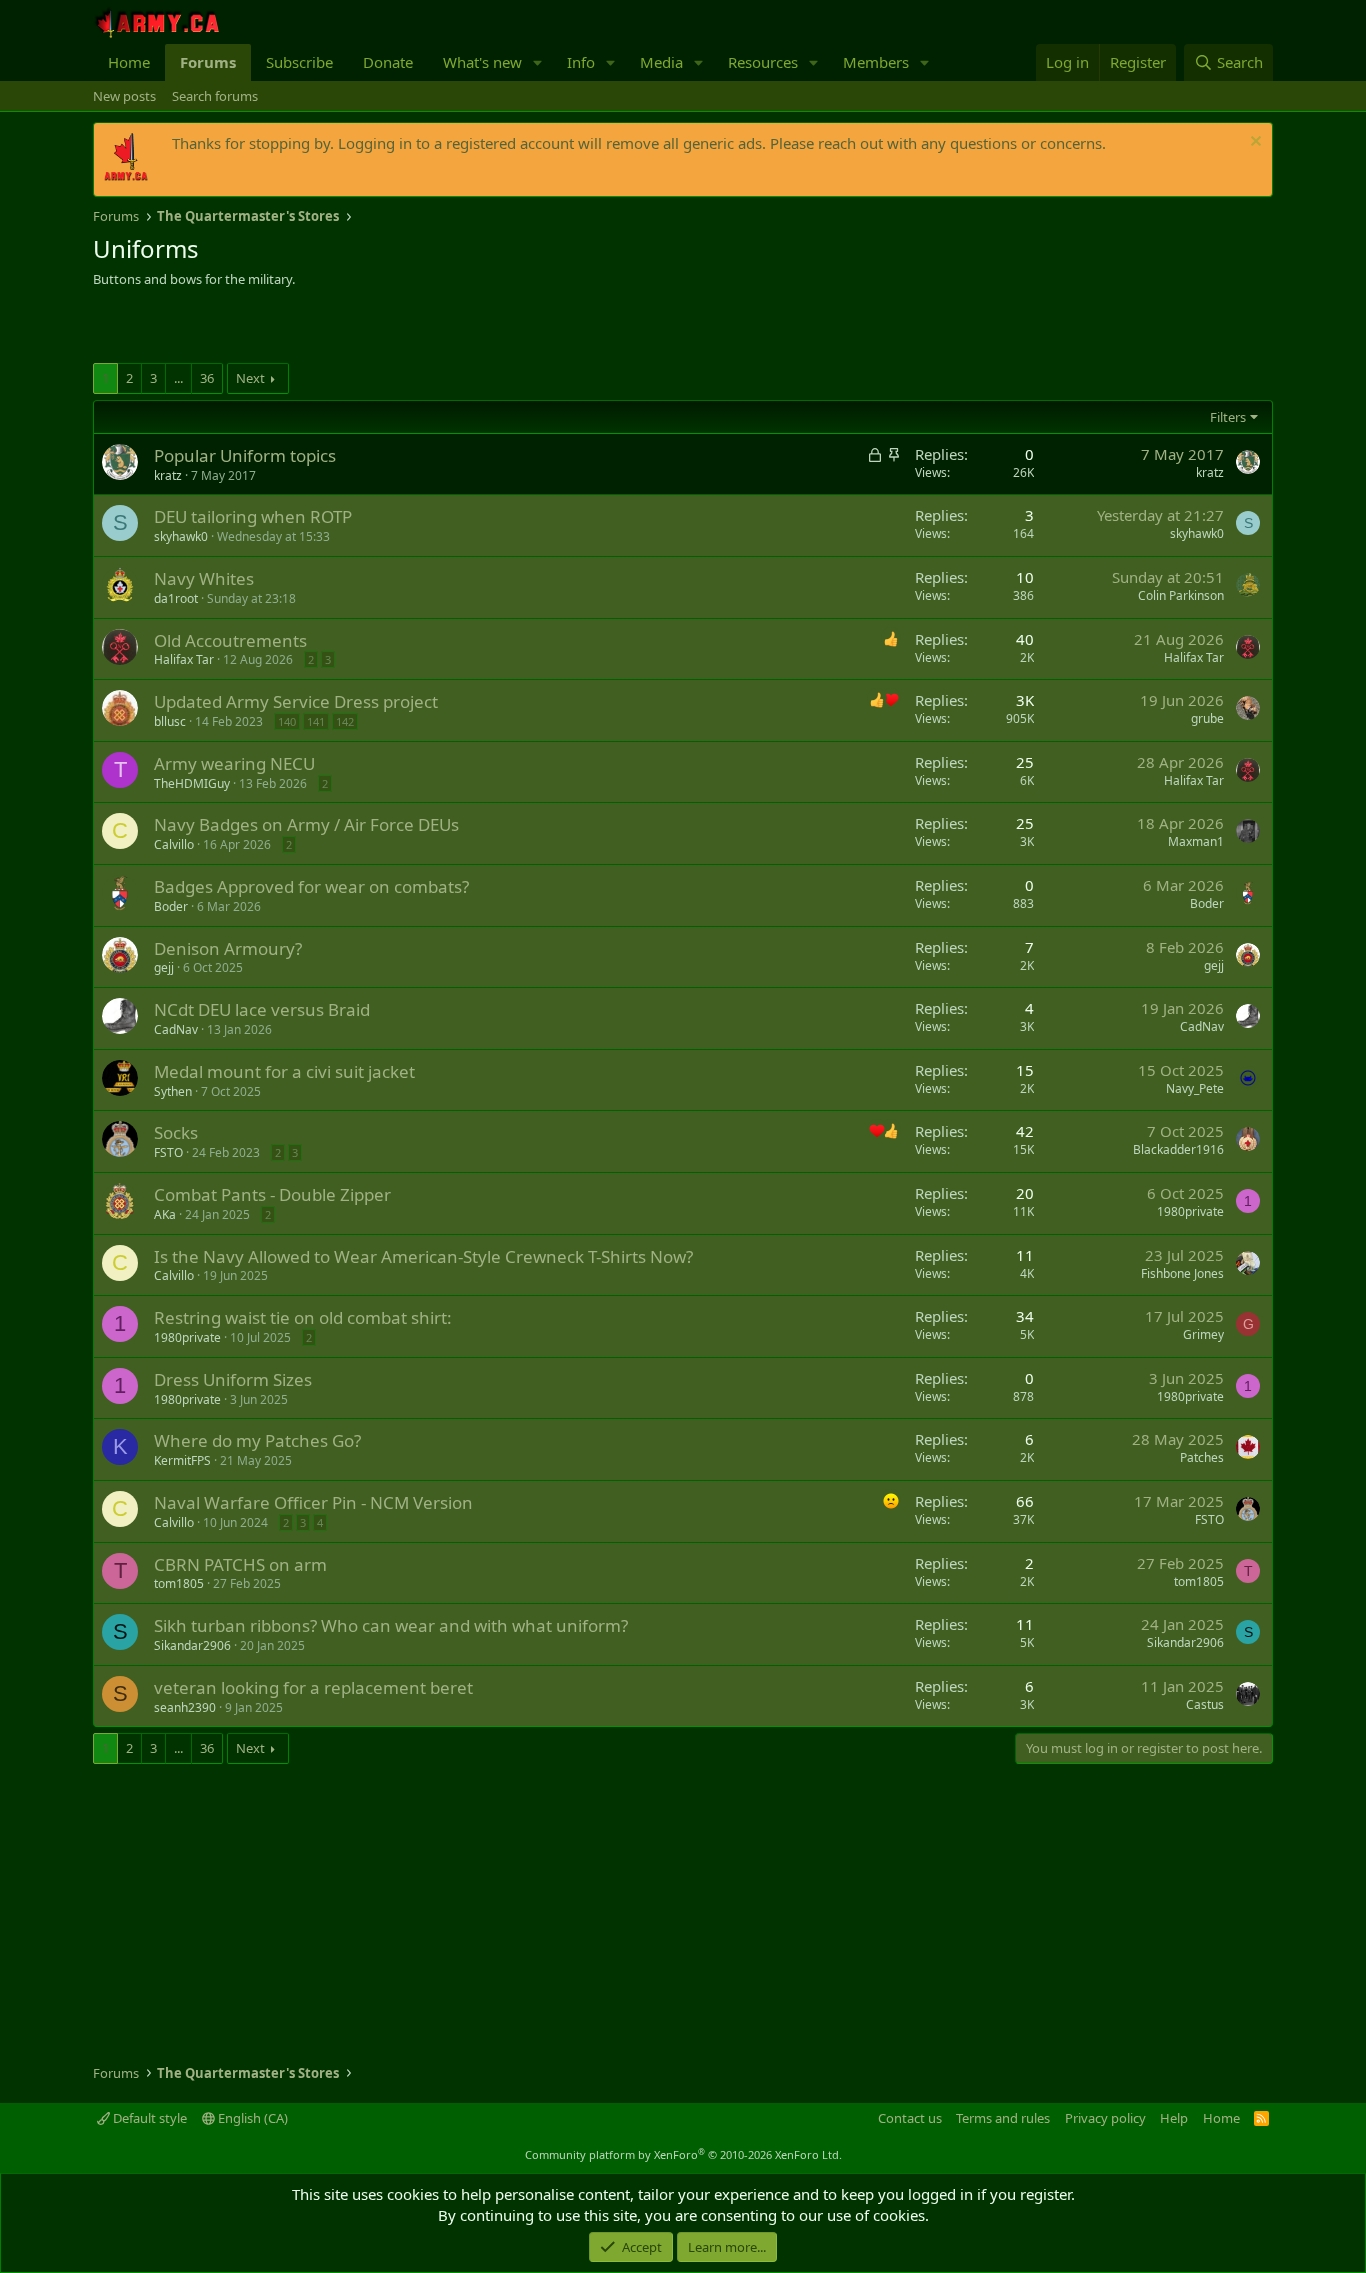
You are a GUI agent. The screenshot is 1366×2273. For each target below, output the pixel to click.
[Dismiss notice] (1253, 143)
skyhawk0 (181, 536)
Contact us (910, 2118)
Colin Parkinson (1181, 595)
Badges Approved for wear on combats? (311, 886)
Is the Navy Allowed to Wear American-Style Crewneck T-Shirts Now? (423, 1256)
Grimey (1203, 1334)
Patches (1202, 1457)
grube (1207, 718)
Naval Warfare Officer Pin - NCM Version (313, 1502)
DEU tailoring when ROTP (253, 516)
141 (316, 721)
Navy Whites (204, 578)
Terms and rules (1003, 2118)
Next (250, 378)
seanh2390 (185, 1707)
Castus (1205, 1704)
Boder (171, 906)
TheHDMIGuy (192, 783)
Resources (763, 62)
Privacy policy (1105, 2118)
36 (207, 378)
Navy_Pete (1195, 1088)
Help (1174, 2118)
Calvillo (174, 844)
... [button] (178, 378)
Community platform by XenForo (683, 2154)
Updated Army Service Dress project (296, 701)
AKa (165, 1214)
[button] (538, 62)
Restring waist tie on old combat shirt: (303, 1317)
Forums (208, 62)
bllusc (170, 721)
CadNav (176, 1029)
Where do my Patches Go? (257, 1440)
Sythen (173, 1091)
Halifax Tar (184, 659)
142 (345, 721)
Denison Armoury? (228, 948)
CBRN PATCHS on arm (240, 1564)
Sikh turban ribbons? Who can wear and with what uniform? (391, 1625)
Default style (148, 2118)
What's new (482, 62)
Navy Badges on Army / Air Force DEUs (306, 824)
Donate (388, 62)
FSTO (168, 1152)
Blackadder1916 (1178, 1149)
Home (129, 62)
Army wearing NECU (234, 763)
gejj (164, 967)
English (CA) (251, 2118)
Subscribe (299, 62)
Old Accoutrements (230, 640)
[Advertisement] (327, 328)
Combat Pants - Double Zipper (272, 1194)
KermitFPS (182, 1460)
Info (581, 62)
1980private (1190, 1211)
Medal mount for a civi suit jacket (284, 1071)
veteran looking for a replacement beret (313, 1687)
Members (876, 62)
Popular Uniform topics (245, 455)
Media (661, 62)
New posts (124, 96)
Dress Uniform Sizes (233, 1379)
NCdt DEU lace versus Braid (262, 1009)
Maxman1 (1196, 841)
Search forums (215, 96)
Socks (176, 1132)
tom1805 (179, 1583)
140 (287, 721)
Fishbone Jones (1182, 1273)
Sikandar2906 (192, 1645)
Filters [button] (1228, 417)
